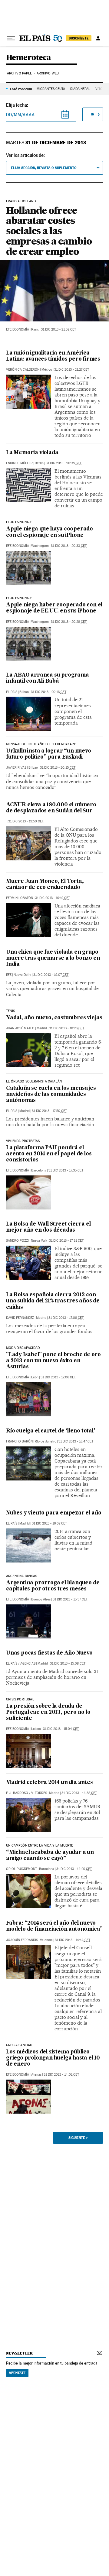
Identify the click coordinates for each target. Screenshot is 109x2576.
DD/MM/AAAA (20, 115)
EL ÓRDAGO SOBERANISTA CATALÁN (34, 1082)
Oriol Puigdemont (21, 1869)
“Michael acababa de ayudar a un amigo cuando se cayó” (50, 1856)
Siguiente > (78, 2138)
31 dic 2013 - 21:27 (72, 370)
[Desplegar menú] (11, 38)
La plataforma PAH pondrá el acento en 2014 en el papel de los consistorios (49, 1154)
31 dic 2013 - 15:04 (61, 1729)
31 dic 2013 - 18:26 (67, 1028)
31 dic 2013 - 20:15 (58, 768)
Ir (93, 114)
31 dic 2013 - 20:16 (49, 692)
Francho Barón (19, 1441)
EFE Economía (18, 329)
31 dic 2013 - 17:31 (66, 1241)
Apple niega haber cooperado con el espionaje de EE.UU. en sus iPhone (54, 608)
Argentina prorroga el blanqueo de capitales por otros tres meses (53, 1586)
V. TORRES (39, 1793)
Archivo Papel (19, 73)
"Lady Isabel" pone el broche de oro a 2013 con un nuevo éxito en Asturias (53, 1361)
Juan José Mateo (20, 1028)
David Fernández (20, 1318)
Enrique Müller (19, 463)
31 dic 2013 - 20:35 (64, 463)
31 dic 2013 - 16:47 (76, 1441)
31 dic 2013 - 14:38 (79, 1793)
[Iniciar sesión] (98, 38)
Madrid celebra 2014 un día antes (50, 1783)
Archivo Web (48, 73)
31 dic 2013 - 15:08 (68, 1664)
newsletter (19, 2353)
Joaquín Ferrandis (22, 1940)
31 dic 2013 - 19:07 (51, 975)
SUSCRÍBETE (79, 38)
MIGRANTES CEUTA (51, 89)
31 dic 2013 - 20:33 (69, 546)
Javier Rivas (16, 768)
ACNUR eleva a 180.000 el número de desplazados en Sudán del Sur (51, 808)
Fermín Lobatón (20, 898)
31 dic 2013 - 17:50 (49, 1111)
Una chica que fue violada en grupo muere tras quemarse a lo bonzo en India (53, 958)
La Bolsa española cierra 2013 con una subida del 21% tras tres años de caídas (53, 1301)
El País (12, 692)
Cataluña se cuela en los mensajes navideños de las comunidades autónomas (51, 1094)
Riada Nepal (80, 89)
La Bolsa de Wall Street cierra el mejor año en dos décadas (48, 1227)
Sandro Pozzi (17, 1241)
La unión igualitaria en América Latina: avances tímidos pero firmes (53, 356)
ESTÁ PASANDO (21, 89)
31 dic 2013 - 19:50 (26, 821)
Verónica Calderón (23, 370)
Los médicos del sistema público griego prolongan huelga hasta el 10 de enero (53, 2058)
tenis (10, 1011)
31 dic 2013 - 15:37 (70, 1599)
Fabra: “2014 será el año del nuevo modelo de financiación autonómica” (54, 1926)
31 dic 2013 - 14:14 (73, 1940)
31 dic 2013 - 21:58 (58, 329)
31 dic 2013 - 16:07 (49, 1523)
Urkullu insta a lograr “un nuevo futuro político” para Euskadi (49, 754)
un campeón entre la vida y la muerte (40, 1846)
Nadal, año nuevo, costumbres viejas (54, 1018)
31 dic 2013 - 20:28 (69, 622)
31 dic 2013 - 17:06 (58, 1377)
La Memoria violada (32, 453)
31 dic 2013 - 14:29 (74, 1869)
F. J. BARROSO (17, 1793)
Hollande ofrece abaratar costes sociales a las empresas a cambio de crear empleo (49, 231)
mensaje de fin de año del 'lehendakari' (41, 744)
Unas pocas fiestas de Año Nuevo (49, 1653)
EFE (9, 975)
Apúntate (17, 2373)
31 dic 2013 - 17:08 (66, 1318)
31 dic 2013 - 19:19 (53, 898)
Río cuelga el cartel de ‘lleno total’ (51, 1431)
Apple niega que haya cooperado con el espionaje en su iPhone (50, 532)
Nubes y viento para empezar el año (54, 1513)
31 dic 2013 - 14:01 (61, 2075)
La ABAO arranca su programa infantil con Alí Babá (48, 678)
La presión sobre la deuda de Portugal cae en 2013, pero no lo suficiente (48, 1712)
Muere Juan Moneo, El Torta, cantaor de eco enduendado (45, 885)
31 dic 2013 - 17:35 (66, 1170)
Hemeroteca (28, 58)
